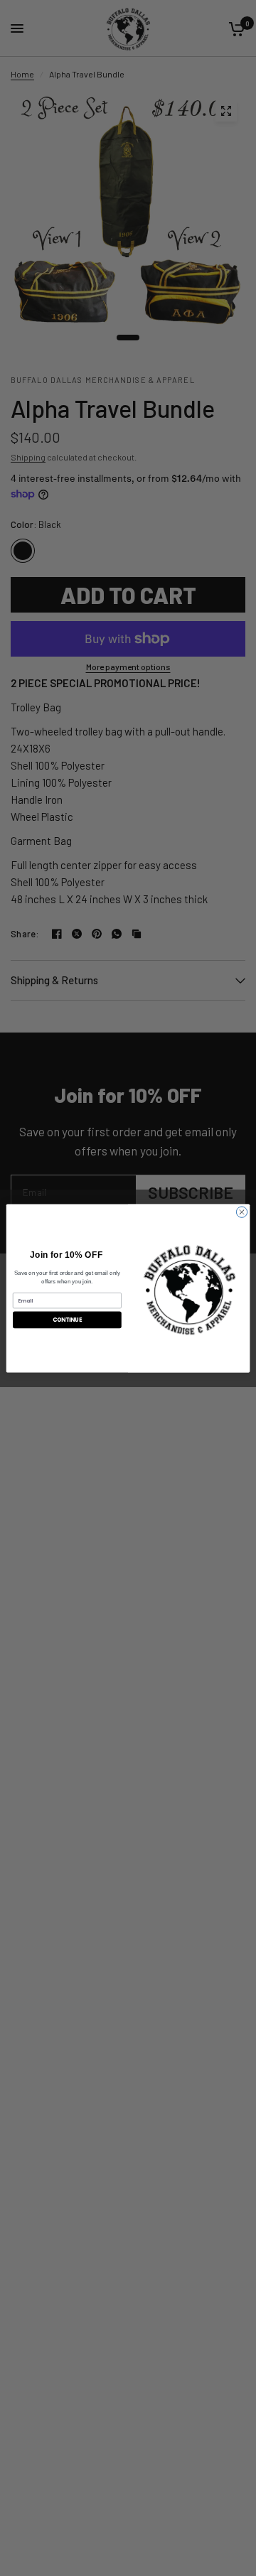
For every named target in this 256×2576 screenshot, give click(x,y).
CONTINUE (68, 1319)
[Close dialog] (241, 1211)
